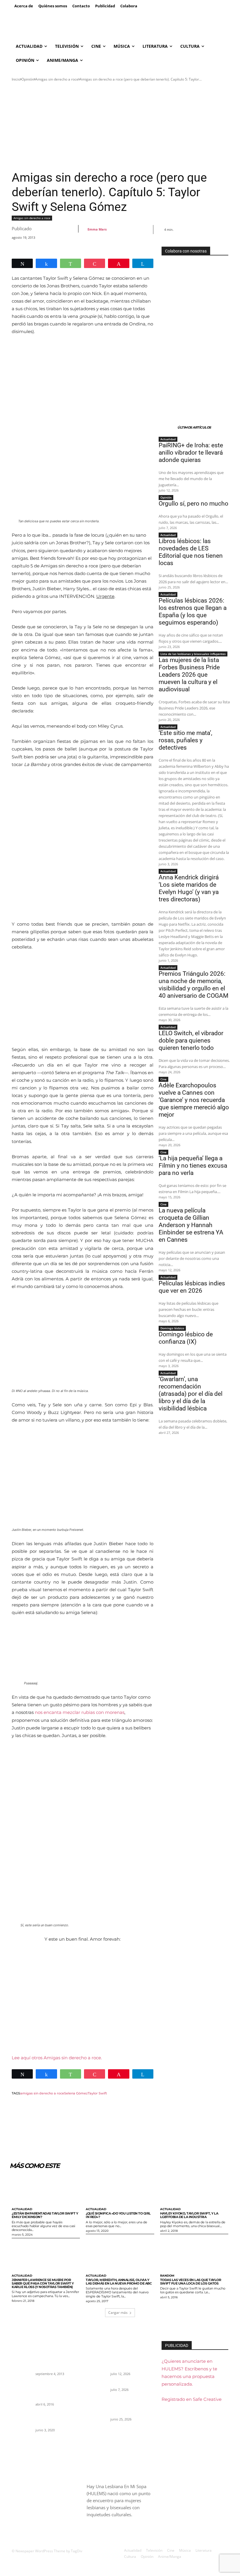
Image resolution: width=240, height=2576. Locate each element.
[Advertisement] (120, 126)
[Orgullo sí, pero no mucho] (97, 2388)
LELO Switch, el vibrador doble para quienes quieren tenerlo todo (191, 1040)
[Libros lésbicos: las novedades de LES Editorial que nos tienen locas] (97, 2408)
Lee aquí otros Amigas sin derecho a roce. (57, 2058)
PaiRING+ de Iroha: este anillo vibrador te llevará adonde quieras (191, 453)
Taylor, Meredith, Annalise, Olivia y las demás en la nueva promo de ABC (119, 2282)
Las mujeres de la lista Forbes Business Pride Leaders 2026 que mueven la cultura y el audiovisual (189, 675)
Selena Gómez (76, 2093)
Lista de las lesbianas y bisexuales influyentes (193, 654)
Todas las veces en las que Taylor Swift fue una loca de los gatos (191, 2282)
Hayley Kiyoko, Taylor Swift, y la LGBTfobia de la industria (189, 2215)
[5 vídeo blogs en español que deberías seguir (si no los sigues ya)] (22, 2362)
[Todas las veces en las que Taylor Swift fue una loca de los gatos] (194, 2256)
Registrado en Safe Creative (192, 2399)
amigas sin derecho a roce (42, 2093)
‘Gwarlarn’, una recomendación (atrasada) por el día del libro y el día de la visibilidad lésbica (191, 1394)
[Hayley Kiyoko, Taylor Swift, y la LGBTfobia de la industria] (194, 2189)
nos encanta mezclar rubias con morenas (80, 1712)
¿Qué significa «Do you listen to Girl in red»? (118, 2215)
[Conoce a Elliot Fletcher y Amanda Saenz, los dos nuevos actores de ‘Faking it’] (22, 2388)
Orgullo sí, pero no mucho (193, 504)
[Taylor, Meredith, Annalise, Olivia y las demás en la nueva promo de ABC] (120, 2256)
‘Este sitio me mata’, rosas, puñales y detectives (185, 740)
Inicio (16, 79)
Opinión (28, 79)
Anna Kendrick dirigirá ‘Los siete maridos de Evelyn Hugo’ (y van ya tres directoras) (189, 888)
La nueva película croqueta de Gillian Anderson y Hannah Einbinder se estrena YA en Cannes (191, 1225)
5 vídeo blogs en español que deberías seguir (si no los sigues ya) (56, 2362)
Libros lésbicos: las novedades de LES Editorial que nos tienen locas (191, 552)
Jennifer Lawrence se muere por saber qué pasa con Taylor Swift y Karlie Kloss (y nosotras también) (43, 2283)
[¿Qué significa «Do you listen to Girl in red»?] (120, 2189)
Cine (163, 1079)
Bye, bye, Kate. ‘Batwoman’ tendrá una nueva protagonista (56, 2418)
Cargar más (118, 2313)
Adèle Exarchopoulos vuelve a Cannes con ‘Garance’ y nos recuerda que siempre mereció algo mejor (194, 1100)
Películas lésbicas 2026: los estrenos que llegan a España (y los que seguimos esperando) (193, 611)
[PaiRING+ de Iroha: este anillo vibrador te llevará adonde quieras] (97, 2362)
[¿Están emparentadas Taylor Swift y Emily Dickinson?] (46, 2189)
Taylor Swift (97, 2093)
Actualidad (168, 439)
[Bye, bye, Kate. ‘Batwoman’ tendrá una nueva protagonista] (22, 2418)
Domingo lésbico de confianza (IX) (186, 1338)
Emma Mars (97, 229)
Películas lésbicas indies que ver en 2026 (192, 1287)
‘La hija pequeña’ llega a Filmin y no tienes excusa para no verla (193, 1166)
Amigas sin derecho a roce (57, 79)
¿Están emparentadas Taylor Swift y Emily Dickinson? (45, 2215)
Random (167, 2276)
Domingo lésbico (172, 1328)
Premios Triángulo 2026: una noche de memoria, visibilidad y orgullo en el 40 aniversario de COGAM (193, 985)
